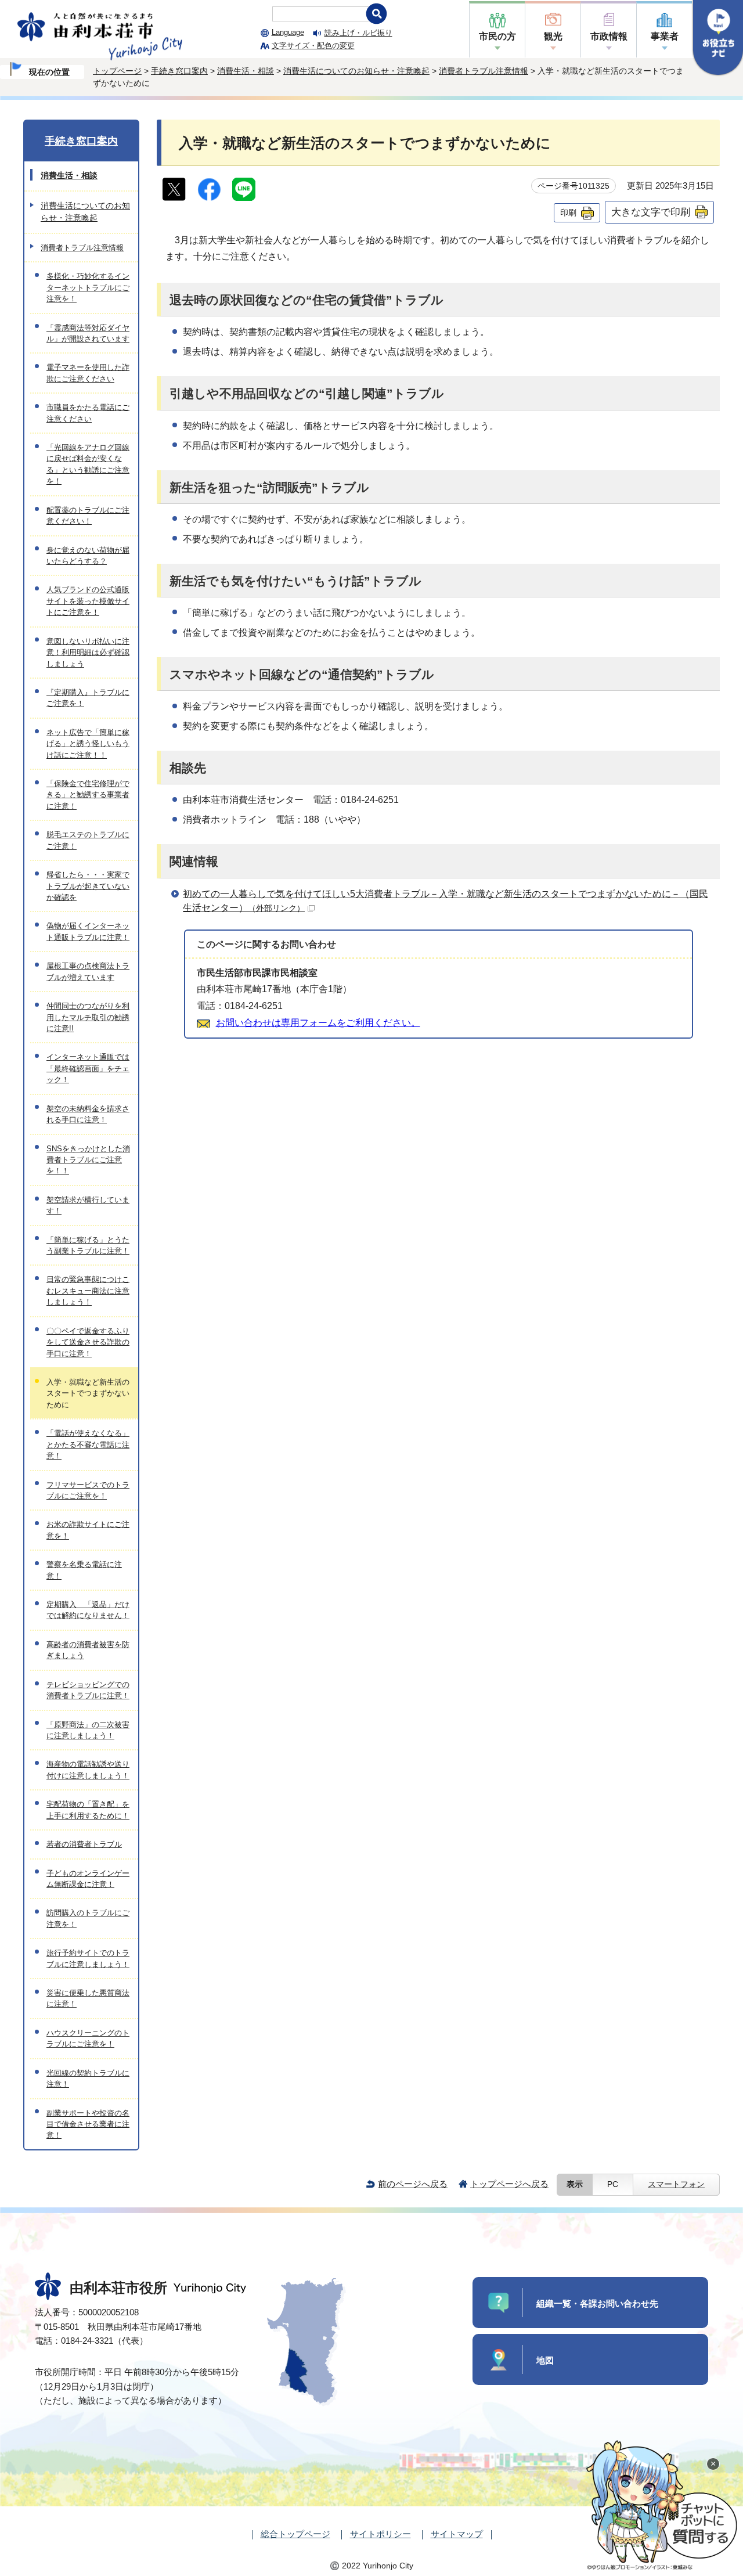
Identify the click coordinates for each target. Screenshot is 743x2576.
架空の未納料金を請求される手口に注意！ (88, 1114)
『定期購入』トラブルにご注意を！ (88, 698)
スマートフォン (676, 2184)
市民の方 (497, 36)
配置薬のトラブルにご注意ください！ (88, 516)
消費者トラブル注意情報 (484, 71)
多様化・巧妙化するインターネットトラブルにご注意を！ (88, 287)
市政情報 (609, 36)
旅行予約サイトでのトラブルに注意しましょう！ (88, 1958)
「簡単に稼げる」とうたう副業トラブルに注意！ (88, 1245)
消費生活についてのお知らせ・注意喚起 (356, 71)
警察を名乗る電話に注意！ (84, 1570)
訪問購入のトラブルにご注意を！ (88, 1918)
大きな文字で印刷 (651, 212)
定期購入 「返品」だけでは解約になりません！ (88, 1610)
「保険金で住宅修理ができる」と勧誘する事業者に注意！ (88, 795)
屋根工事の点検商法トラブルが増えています (88, 971)
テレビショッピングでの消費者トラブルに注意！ (88, 1690)
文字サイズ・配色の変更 (313, 46)
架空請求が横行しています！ (88, 1205)
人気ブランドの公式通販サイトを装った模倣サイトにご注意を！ (88, 601)
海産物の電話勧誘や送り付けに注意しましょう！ (88, 1770)
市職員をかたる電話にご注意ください (88, 413)
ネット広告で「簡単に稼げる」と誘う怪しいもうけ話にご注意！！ (88, 744)
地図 (545, 2360)
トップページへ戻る (509, 2184)
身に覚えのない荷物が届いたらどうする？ (88, 556)
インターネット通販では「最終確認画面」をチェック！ (88, 1068)
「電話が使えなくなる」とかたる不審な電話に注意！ (88, 1444)
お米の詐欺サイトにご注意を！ (88, 1530)
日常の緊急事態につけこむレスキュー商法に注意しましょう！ (88, 1291)
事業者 (665, 36)
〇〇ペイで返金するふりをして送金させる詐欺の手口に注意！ (88, 1342)
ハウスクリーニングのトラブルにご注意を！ (88, 2038)
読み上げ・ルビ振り (358, 33)
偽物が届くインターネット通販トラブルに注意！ (88, 931)
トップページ (117, 71)
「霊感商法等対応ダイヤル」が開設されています (88, 333)
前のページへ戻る (413, 2184)
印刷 (568, 212)
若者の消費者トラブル (84, 1844)
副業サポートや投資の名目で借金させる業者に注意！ (88, 2124)
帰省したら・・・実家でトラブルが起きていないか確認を (88, 886)
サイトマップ (457, 2534)
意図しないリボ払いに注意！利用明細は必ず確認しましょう (88, 653)
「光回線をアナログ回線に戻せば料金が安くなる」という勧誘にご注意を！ (88, 464)
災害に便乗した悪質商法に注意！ (88, 1998)
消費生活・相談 (246, 71)
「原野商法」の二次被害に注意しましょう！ (88, 1730)
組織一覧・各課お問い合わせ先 (597, 2303)
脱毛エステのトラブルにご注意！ (88, 840)
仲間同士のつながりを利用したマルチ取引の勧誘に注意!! (88, 1017)
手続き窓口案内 (179, 71)
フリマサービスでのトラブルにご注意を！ (88, 1490)
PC (613, 2184)
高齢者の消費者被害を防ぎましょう (88, 1650)
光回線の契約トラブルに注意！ (88, 2078)
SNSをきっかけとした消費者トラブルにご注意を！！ (88, 1160)
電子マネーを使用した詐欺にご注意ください (88, 373)
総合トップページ (295, 2534)
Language (288, 32)
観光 (553, 36)
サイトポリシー (380, 2534)
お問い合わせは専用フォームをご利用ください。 (318, 1023)
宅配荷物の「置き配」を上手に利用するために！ (88, 1810)
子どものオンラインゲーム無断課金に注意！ (88, 1879)
